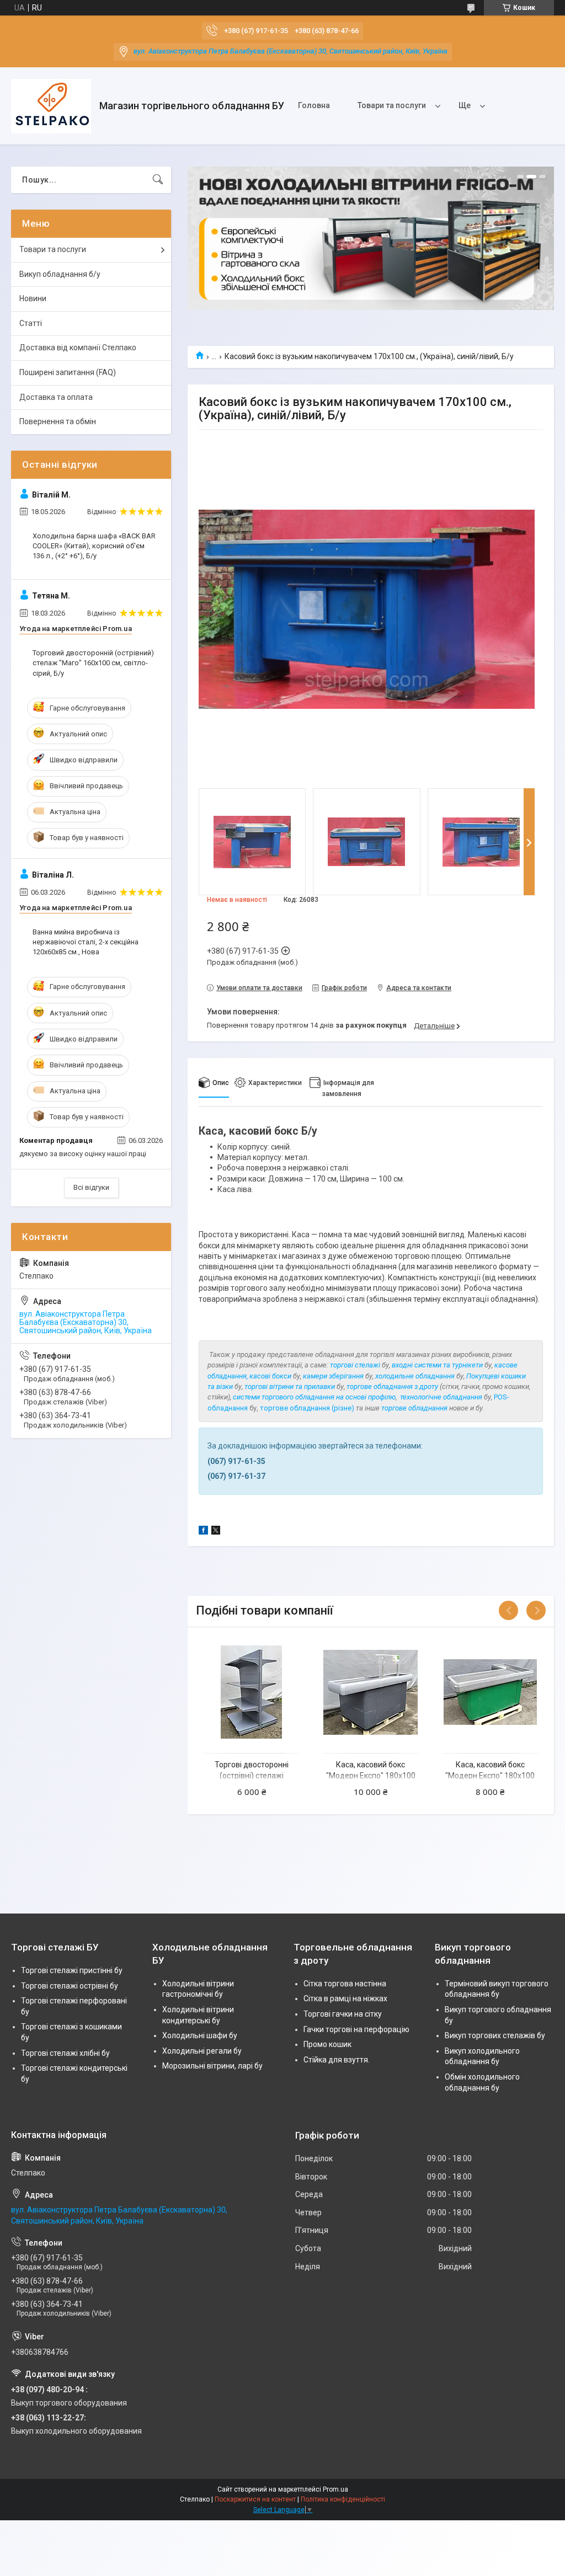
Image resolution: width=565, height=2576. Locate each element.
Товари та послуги (392, 105)
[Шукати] (158, 180)
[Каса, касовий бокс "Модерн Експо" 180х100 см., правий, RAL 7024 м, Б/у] (371, 1692)
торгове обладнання (414, 1408)
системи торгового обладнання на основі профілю (314, 1397)
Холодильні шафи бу (200, 2035)
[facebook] (203, 1532)
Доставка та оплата (56, 397)
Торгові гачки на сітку (343, 2014)
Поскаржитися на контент (255, 2499)
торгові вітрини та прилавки (291, 1386)
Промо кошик (327, 2044)
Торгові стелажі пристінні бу (72, 1970)
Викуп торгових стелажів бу (495, 2035)
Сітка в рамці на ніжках (345, 1998)
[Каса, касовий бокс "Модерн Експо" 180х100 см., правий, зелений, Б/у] (490, 1692)
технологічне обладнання (441, 1397)
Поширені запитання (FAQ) (68, 372)
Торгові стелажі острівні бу (70, 1986)
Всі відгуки (91, 1187)
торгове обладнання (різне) (307, 1408)
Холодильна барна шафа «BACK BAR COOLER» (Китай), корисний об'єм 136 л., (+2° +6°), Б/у (94, 546)
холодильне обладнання (415, 1376)
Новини (33, 298)
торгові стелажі (355, 1365)
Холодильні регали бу (202, 2051)
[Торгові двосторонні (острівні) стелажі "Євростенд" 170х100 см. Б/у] (251, 1692)
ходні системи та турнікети (439, 1365)
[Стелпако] (51, 106)
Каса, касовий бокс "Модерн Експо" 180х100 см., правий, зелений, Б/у (490, 1775)
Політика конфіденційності (343, 2499)
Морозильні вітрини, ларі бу (212, 2066)
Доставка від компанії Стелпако (78, 348)
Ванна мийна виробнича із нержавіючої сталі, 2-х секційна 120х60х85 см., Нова (86, 942)
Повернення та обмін (58, 421)
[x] (216, 1532)
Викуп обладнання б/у (60, 274)
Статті (31, 323)
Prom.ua (335, 2489)
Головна (314, 105)
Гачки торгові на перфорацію (356, 2029)
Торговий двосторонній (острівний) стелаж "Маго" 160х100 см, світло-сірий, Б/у (93, 663)
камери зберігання (333, 1376)
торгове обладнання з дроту (392, 1386)
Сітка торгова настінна (345, 1984)
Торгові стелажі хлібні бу (65, 2053)
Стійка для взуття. (337, 2060)
